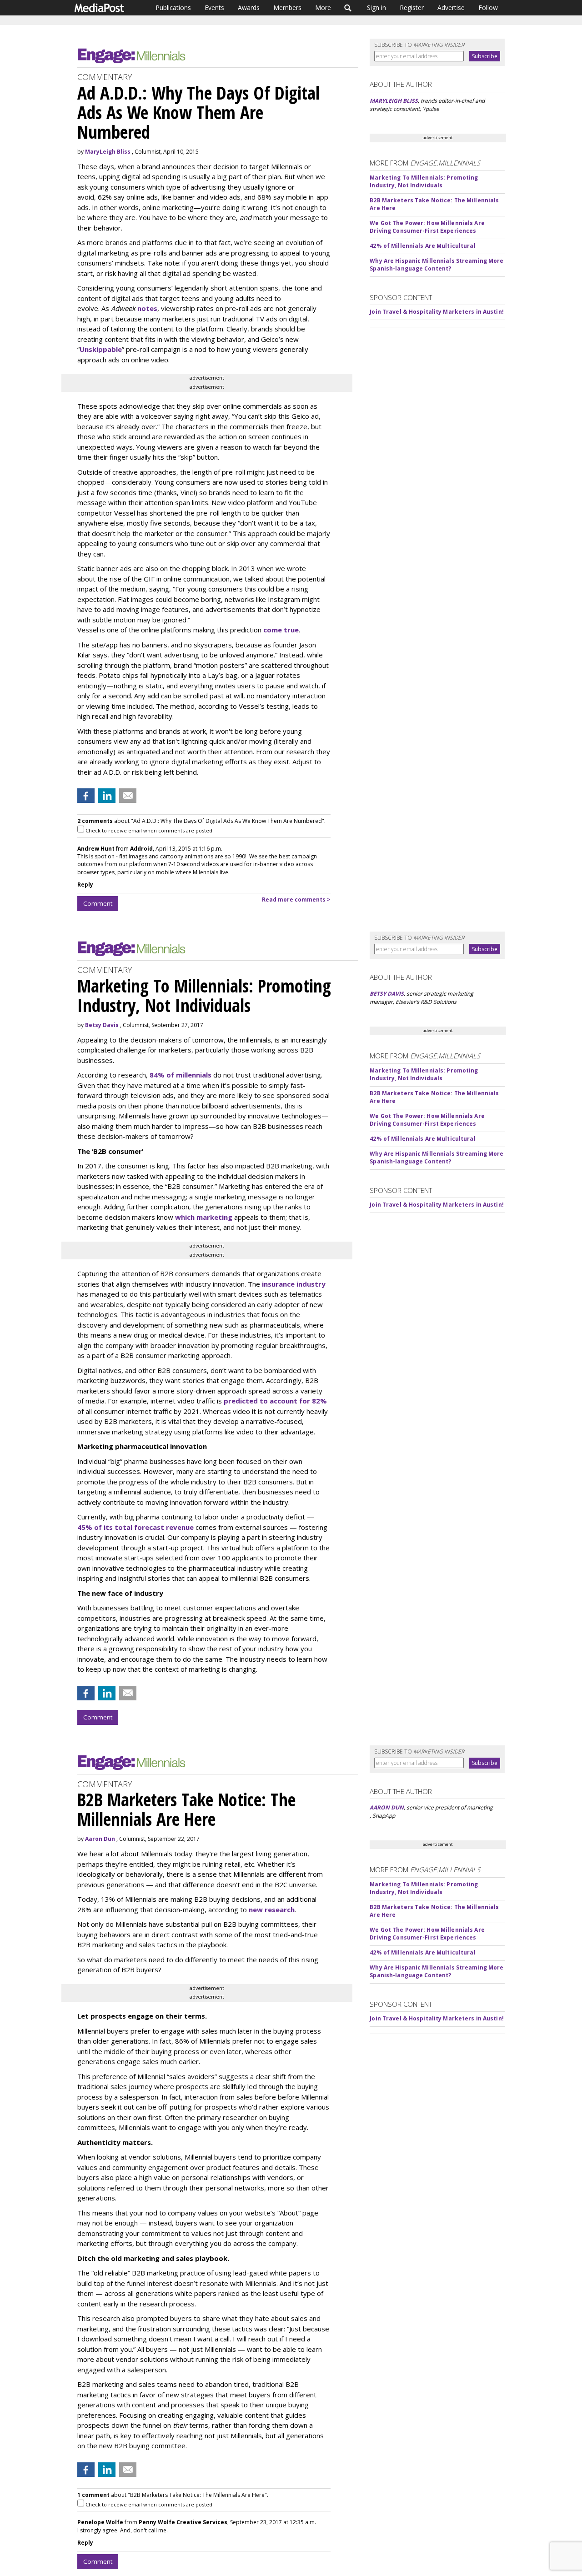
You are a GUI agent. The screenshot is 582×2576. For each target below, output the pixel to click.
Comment (98, 903)
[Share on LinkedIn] (107, 796)
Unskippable (101, 349)
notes (147, 308)
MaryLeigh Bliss (108, 152)
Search (348, 8)
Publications (173, 8)
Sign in (376, 8)
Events (214, 8)
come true (281, 630)
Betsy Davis (102, 1025)
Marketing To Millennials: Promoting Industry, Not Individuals (424, 181)
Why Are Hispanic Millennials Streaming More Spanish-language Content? (436, 265)
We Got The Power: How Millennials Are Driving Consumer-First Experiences (427, 227)
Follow (488, 8)
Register (412, 8)
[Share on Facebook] (86, 796)
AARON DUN (387, 1807)
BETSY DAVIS (387, 994)
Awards (249, 8)
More (323, 8)
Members (287, 8)
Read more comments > (296, 900)
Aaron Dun (100, 1839)
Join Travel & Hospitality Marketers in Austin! (437, 312)
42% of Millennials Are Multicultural (422, 246)
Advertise (451, 8)
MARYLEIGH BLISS (394, 101)
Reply (85, 885)
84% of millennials (181, 1075)
